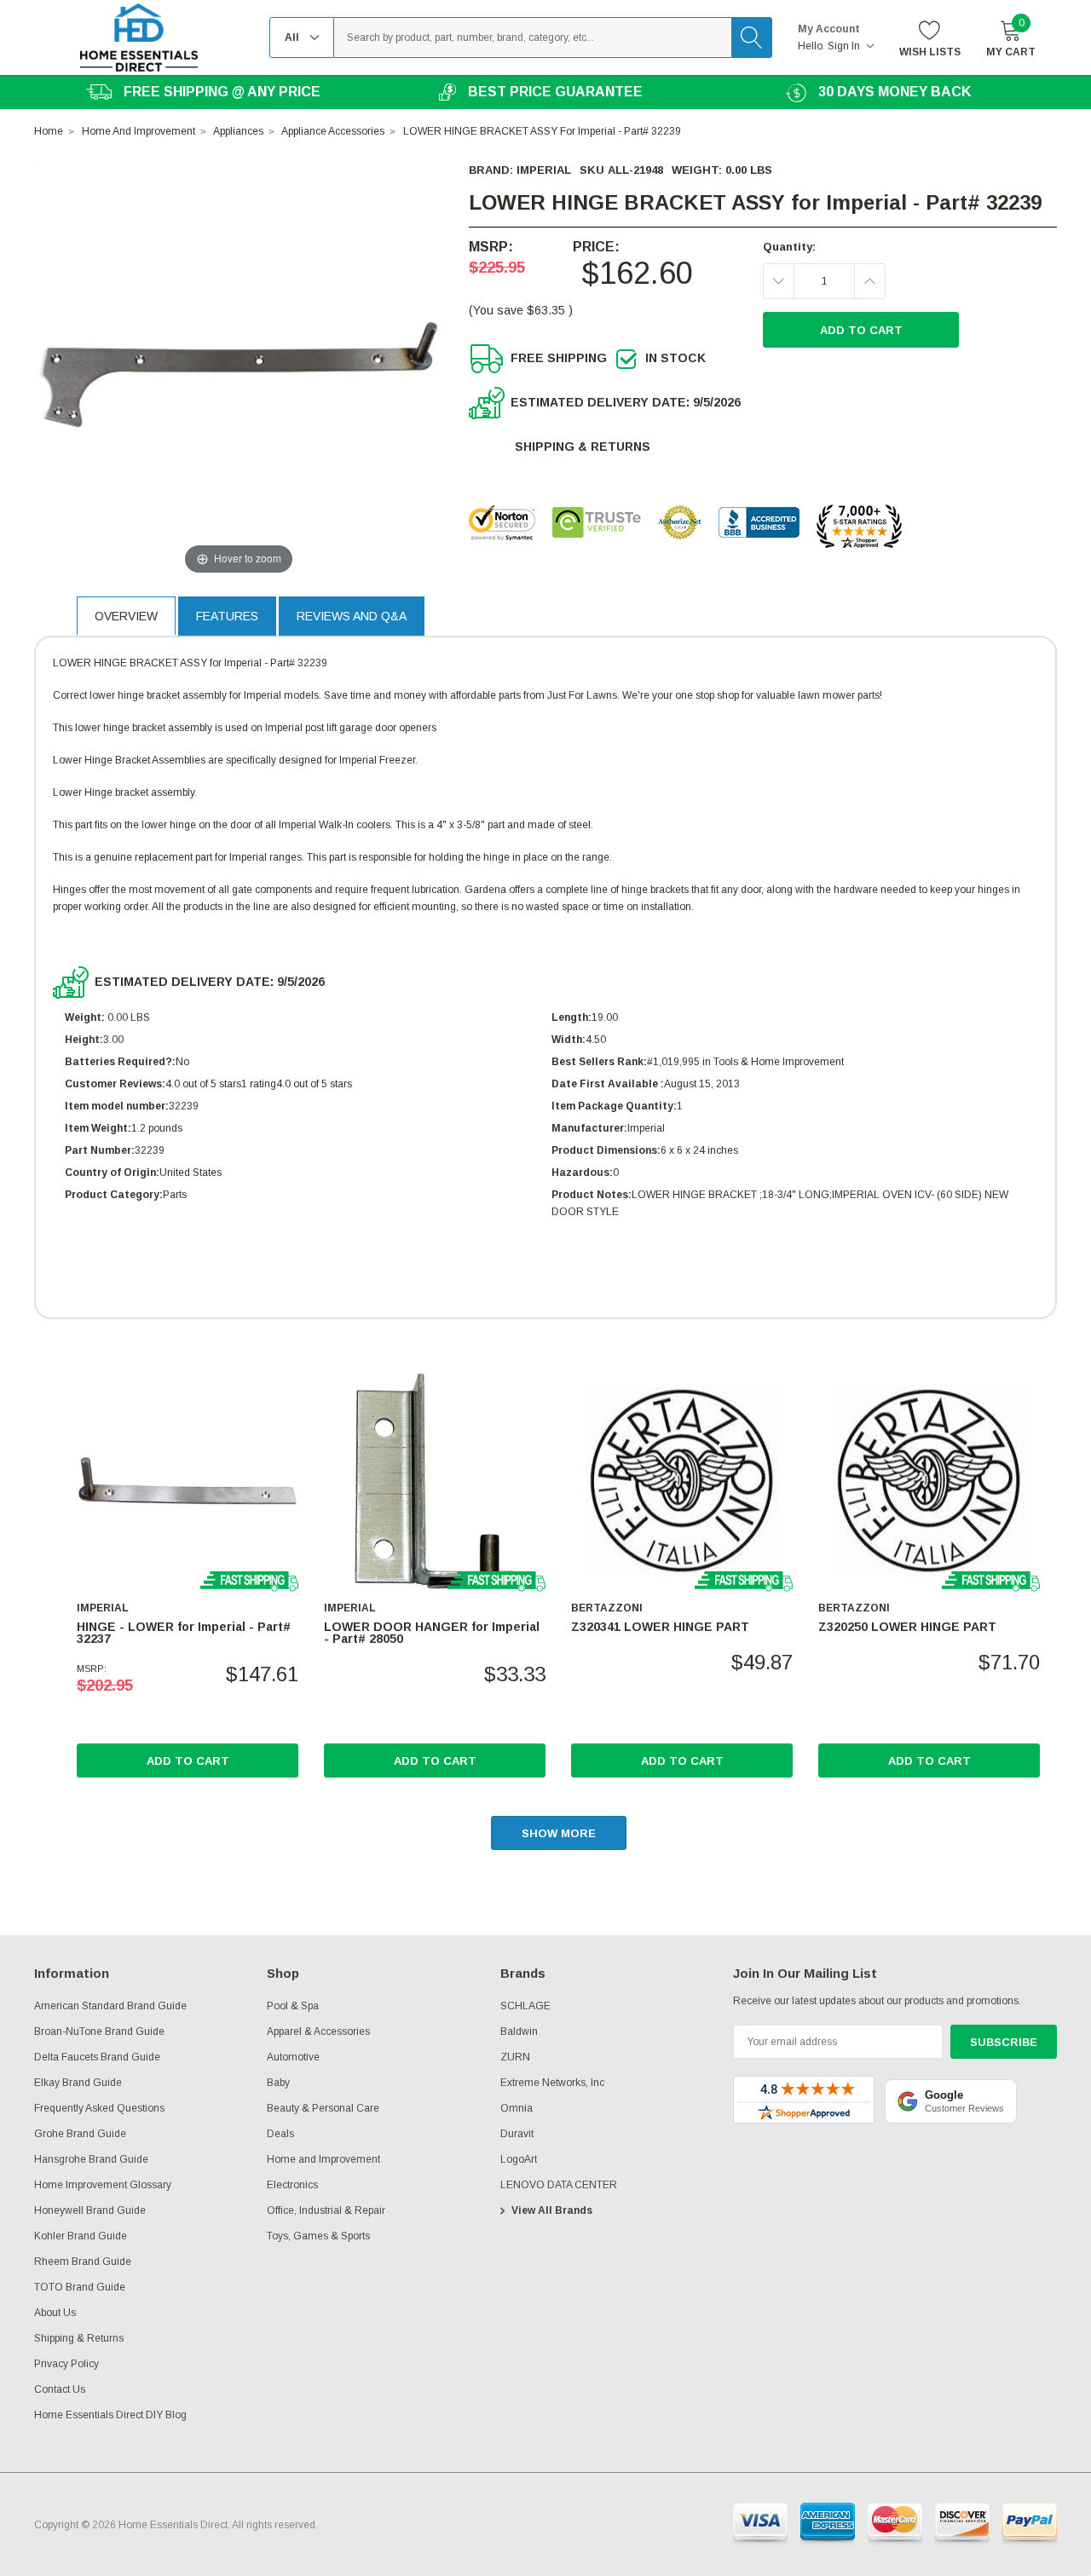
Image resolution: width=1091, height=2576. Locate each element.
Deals (280, 2134)
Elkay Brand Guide (78, 2083)
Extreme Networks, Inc (552, 2083)
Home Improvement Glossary (103, 2185)
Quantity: (789, 247)
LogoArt (519, 2159)
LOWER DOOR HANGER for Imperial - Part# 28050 (432, 1633)
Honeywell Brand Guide (90, 2210)
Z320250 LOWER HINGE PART (907, 1627)
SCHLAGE (525, 2006)
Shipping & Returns (583, 447)
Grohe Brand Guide (80, 2134)
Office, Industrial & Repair (326, 2210)
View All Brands (552, 2210)
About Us (55, 2313)
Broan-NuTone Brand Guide (99, 2031)
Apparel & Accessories (318, 2031)
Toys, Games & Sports (318, 2236)
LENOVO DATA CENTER (559, 2185)
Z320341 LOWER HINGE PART (660, 1627)
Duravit (517, 2134)
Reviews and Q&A (352, 616)
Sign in (845, 46)
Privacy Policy (66, 2364)
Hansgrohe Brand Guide (91, 2159)
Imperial (544, 170)
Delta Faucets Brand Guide (97, 2057)
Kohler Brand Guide (81, 2236)
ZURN (515, 2057)
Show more (559, 1833)
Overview (126, 616)
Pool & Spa (293, 2006)
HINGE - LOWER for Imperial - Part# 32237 (184, 1633)
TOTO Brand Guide (80, 2287)
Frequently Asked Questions (99, 2108)
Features (227, 616)
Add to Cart (188, 1761)
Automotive (293, 2057)
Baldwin (519, 2031)
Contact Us (60, 2389)
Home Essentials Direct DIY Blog (110, 2415)
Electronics (292, 2185)
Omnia (517, 2108)
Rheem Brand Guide (83, 2262)
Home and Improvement (323, 2159)
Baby (278, 2083)
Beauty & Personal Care (323, 2108)
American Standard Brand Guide (110, 2006)
